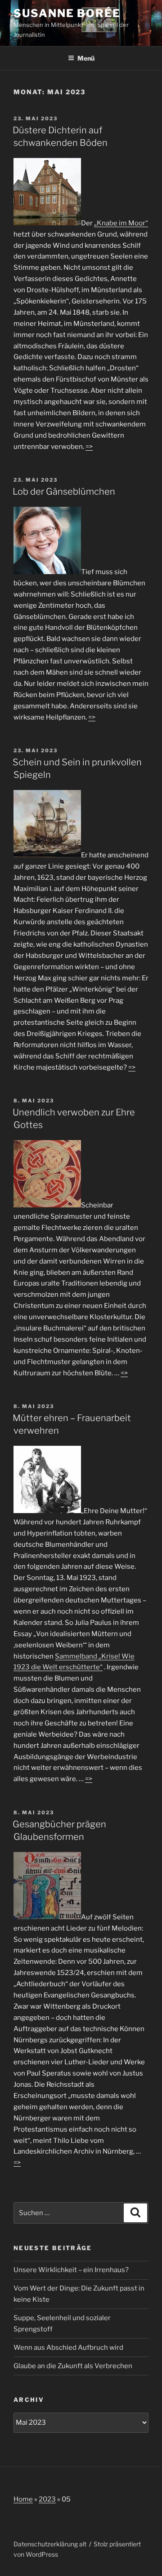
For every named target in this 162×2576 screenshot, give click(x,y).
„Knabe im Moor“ (121, 223)
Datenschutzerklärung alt (50, 2544)
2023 (47, 2499)
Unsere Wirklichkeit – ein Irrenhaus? (71, 2270)
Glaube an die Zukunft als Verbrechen (73, 2366)
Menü (86, 58)
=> (89, 447)
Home (23, 2499)
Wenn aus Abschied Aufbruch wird (68, 2348)
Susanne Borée (67, 13)
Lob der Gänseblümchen (64, 492)
